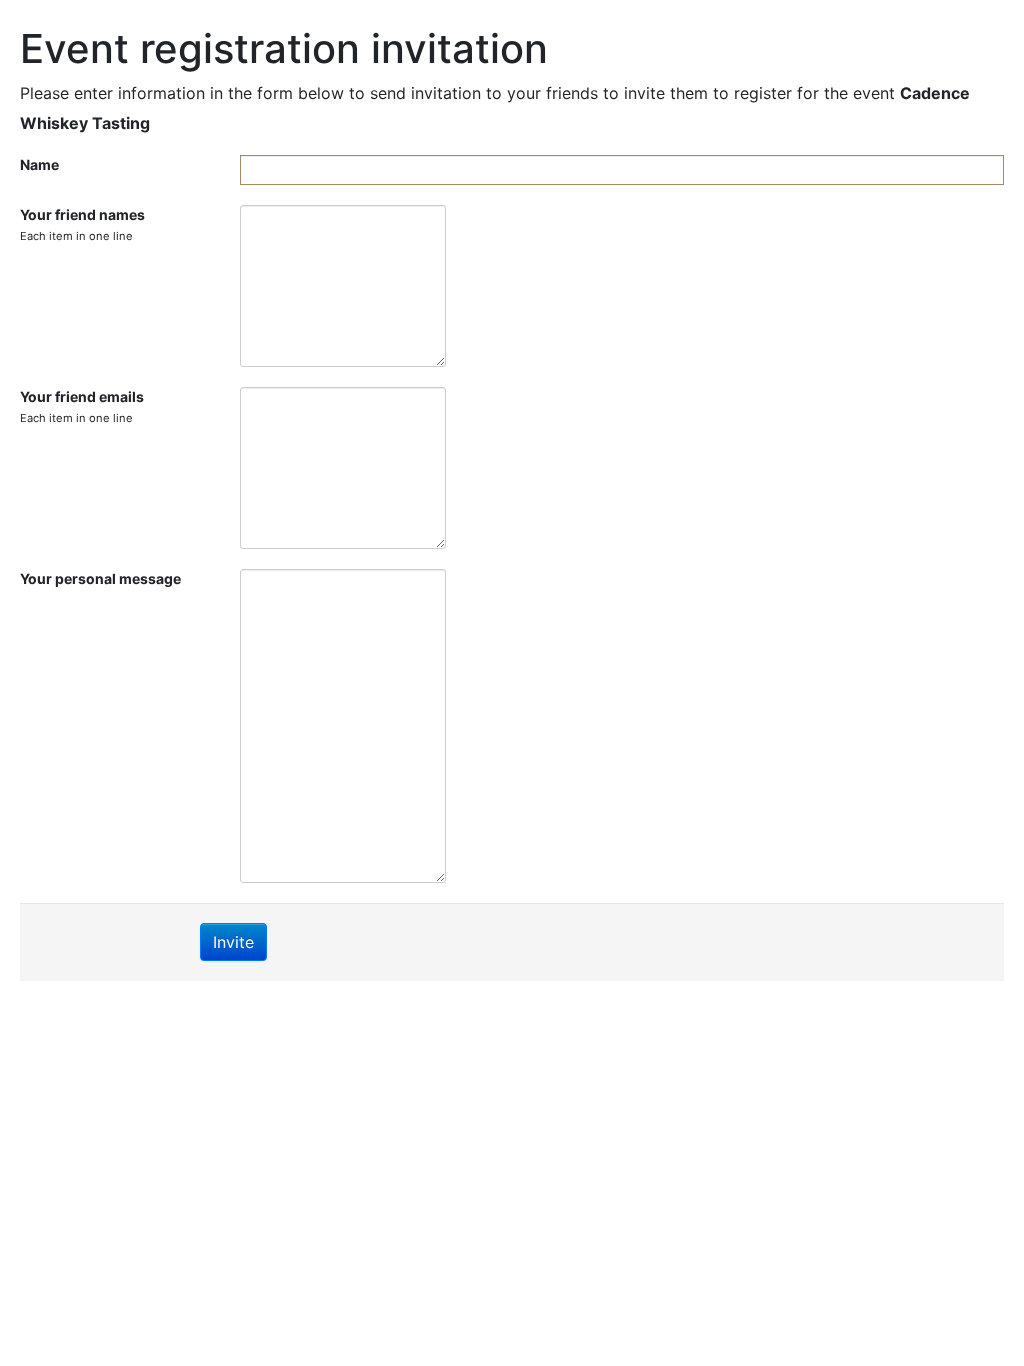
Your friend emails (82, 406)
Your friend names (82, 224)
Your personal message (100, 578)
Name (39, 164)
